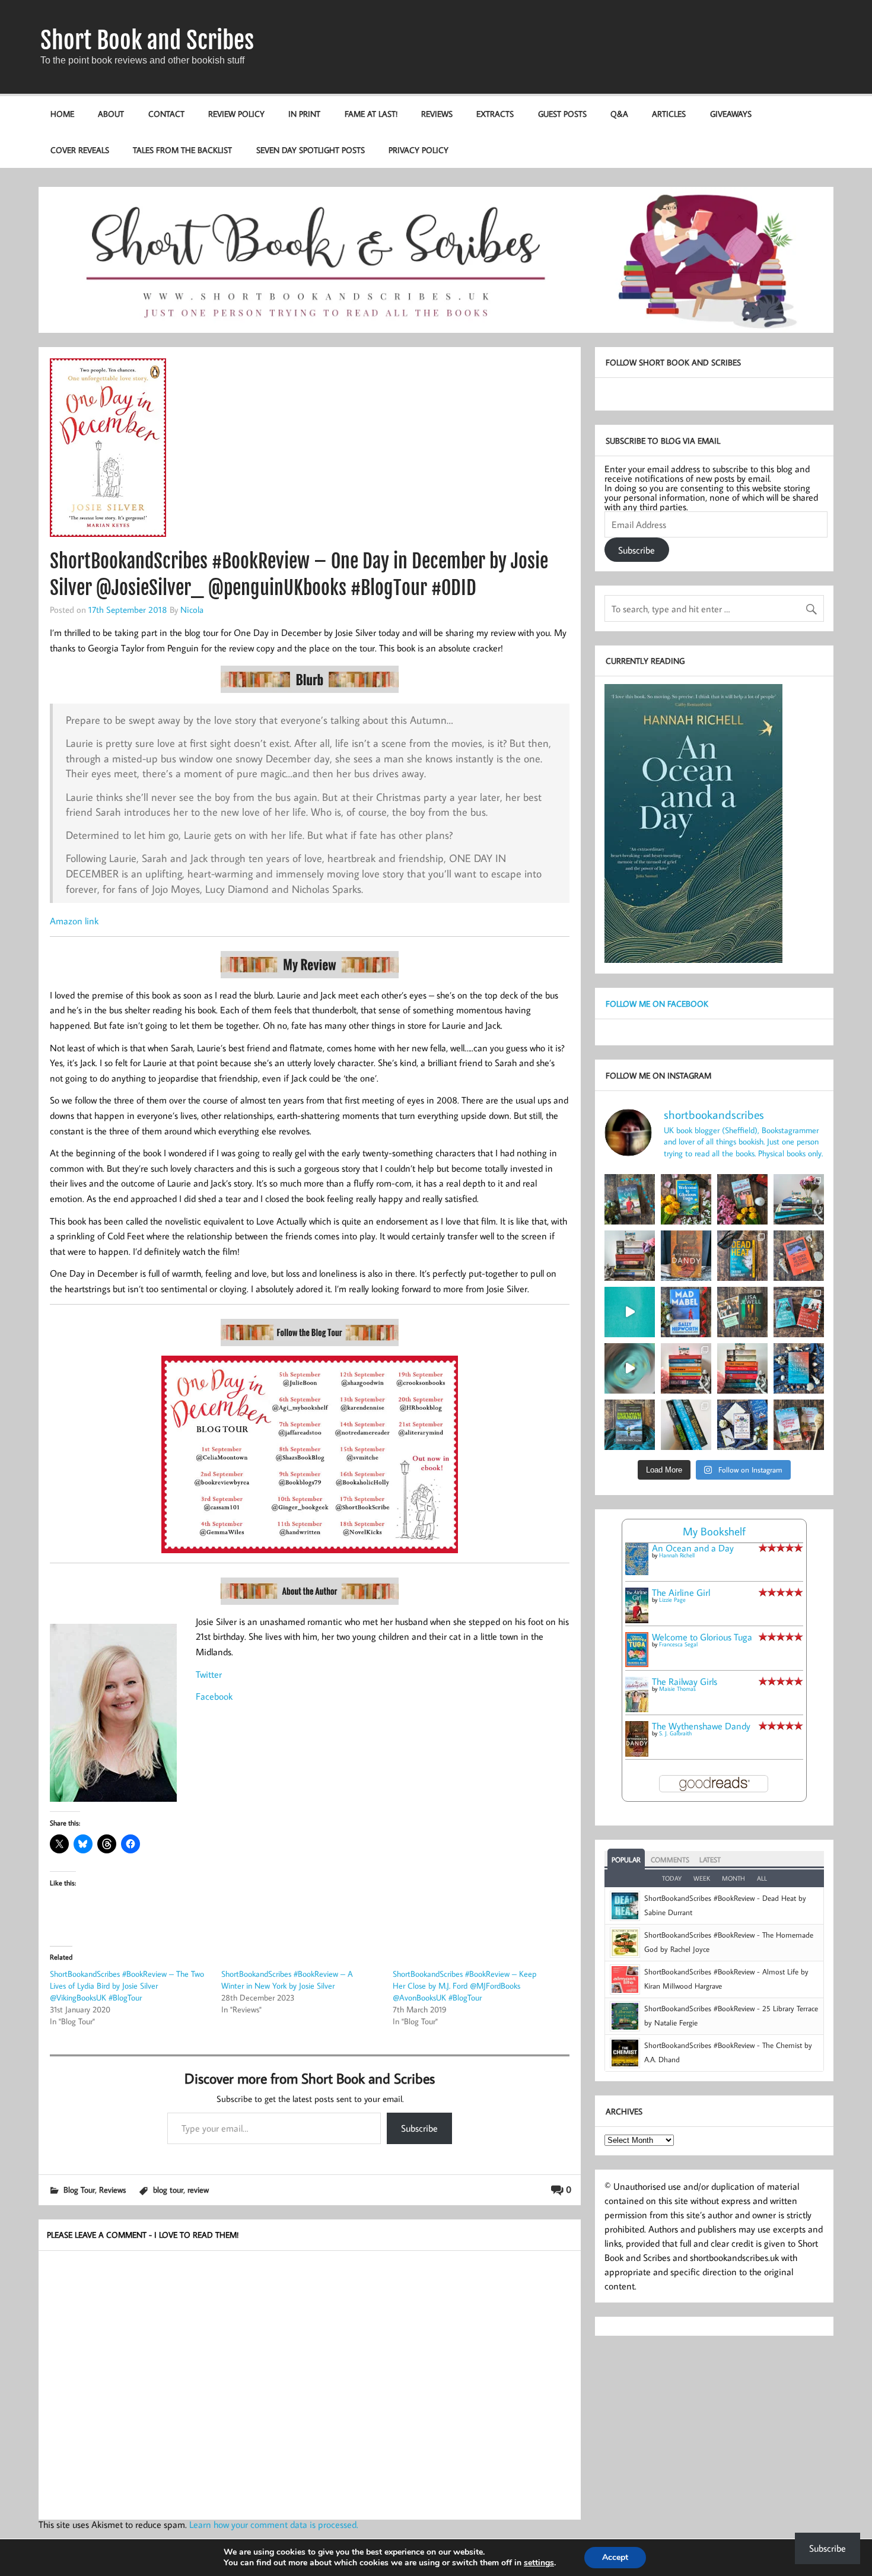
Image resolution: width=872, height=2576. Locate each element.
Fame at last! (371, 114)
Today (672, 1878)
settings (539, 2563)
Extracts (495, 114)
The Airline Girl (681, 1592)
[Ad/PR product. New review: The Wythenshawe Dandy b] (686, 1256)
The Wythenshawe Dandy (701, 1726)
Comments (670, 1860)
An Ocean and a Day (693, 1548)
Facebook (214, 1696)
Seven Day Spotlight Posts (311, 150)
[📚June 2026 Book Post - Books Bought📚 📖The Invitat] (686, 1368)
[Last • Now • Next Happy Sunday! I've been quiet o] (686, 1425)
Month (733, 1878)
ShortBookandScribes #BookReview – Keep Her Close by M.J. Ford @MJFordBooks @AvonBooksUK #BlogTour (464, 1986)
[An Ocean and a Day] (637, 1572)
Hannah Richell (677, 1555)
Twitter (209, 1674)
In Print (304, 114)
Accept (615, 2557)
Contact (166, 114)
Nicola (192, 609)
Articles (669, 114)
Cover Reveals (80, 150)
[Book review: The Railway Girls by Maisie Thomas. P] (742, 1199)
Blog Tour (79, 2189)
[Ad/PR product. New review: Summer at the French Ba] (799, 1425)
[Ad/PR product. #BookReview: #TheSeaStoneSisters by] (799, 1368)
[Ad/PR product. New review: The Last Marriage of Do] (742, 1425)
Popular (626, 1860)
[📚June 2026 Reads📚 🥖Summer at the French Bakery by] (742, 1368)
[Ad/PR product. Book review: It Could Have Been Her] (742, 1312)
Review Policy (236, 114)
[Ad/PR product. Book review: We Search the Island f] (799, 1256)
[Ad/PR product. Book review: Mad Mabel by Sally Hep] (686, 1312)
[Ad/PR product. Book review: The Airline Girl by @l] (630, 1199)
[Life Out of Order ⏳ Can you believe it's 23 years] (630, 1368)
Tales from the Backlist (182, 150)
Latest (710, 1860)
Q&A (619, 114)
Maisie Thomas (677, 1689)
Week (702, 1878)
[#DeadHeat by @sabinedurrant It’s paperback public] (742, 1256)
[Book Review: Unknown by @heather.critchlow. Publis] (630, 1425)
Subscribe (419, 2128)
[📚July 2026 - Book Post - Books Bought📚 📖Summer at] (799, 1199)
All (762, 1878)
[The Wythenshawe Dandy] (637, 1753)
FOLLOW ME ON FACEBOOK (657, 1004)
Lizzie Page (672, 1600)
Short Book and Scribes (147, 40)
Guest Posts (562, 114)
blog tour (168, 2189)
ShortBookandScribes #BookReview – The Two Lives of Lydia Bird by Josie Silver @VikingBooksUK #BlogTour (127, 1986)
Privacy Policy (419, 150)
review (198, 2189)
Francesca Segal (678, 1644)
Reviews (437, 114)
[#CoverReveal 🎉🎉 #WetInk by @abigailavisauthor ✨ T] (630, 1312)
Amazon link (74, 921)
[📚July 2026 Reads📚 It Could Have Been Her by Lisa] (630, 1256)
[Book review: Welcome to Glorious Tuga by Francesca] (686, 1199)
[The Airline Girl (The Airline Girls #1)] (637, 1620)
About (111, 114)
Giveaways (731, 114)
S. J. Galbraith (675, 1733)
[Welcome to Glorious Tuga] (637, 1664)
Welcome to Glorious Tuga (702, 1637)
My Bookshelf (714, 1531)
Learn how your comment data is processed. (274, 2524)
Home (62, 114)
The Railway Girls (685, 1681)
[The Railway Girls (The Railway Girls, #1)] (637, 1709)
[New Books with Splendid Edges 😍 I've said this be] (799, 1312)
